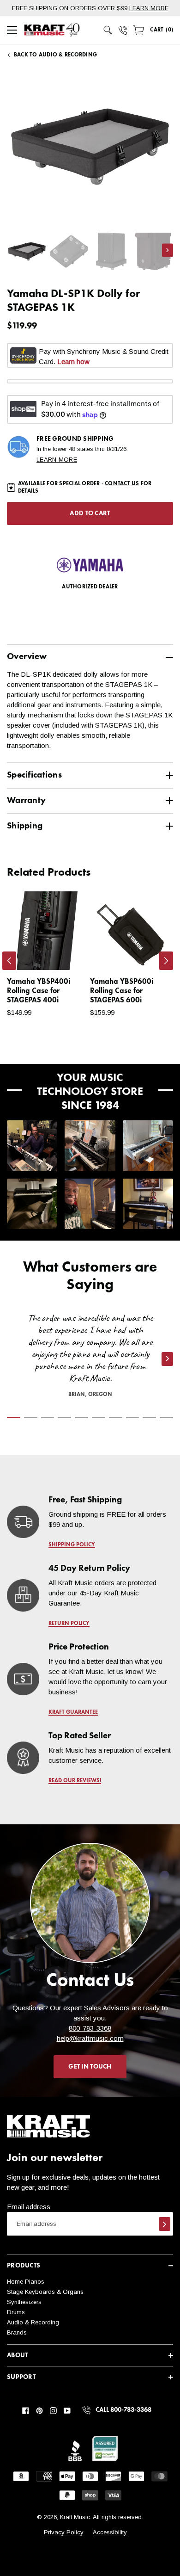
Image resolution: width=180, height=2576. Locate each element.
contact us (122, 484)
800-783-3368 (90, 2028)
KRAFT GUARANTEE (73, 1712)
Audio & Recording (33, 2322)
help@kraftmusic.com (90, 2038)
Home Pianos (26, 2282)
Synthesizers (24, 2302)
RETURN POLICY (69, 1624)
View (63, 954)
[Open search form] (108, 30)
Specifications (34, 775)
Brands (17, 2332)
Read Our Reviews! (75, 1781)
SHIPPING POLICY (72, 1545)
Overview (27, 657)
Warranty (26, 800)
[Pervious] (9, 961)
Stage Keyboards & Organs (45, 2292)
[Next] (166, 961)
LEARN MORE (149, 8)
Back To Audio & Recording (55, 55)
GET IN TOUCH (90, 2067)
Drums (16, 2312)
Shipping (25, 826)
